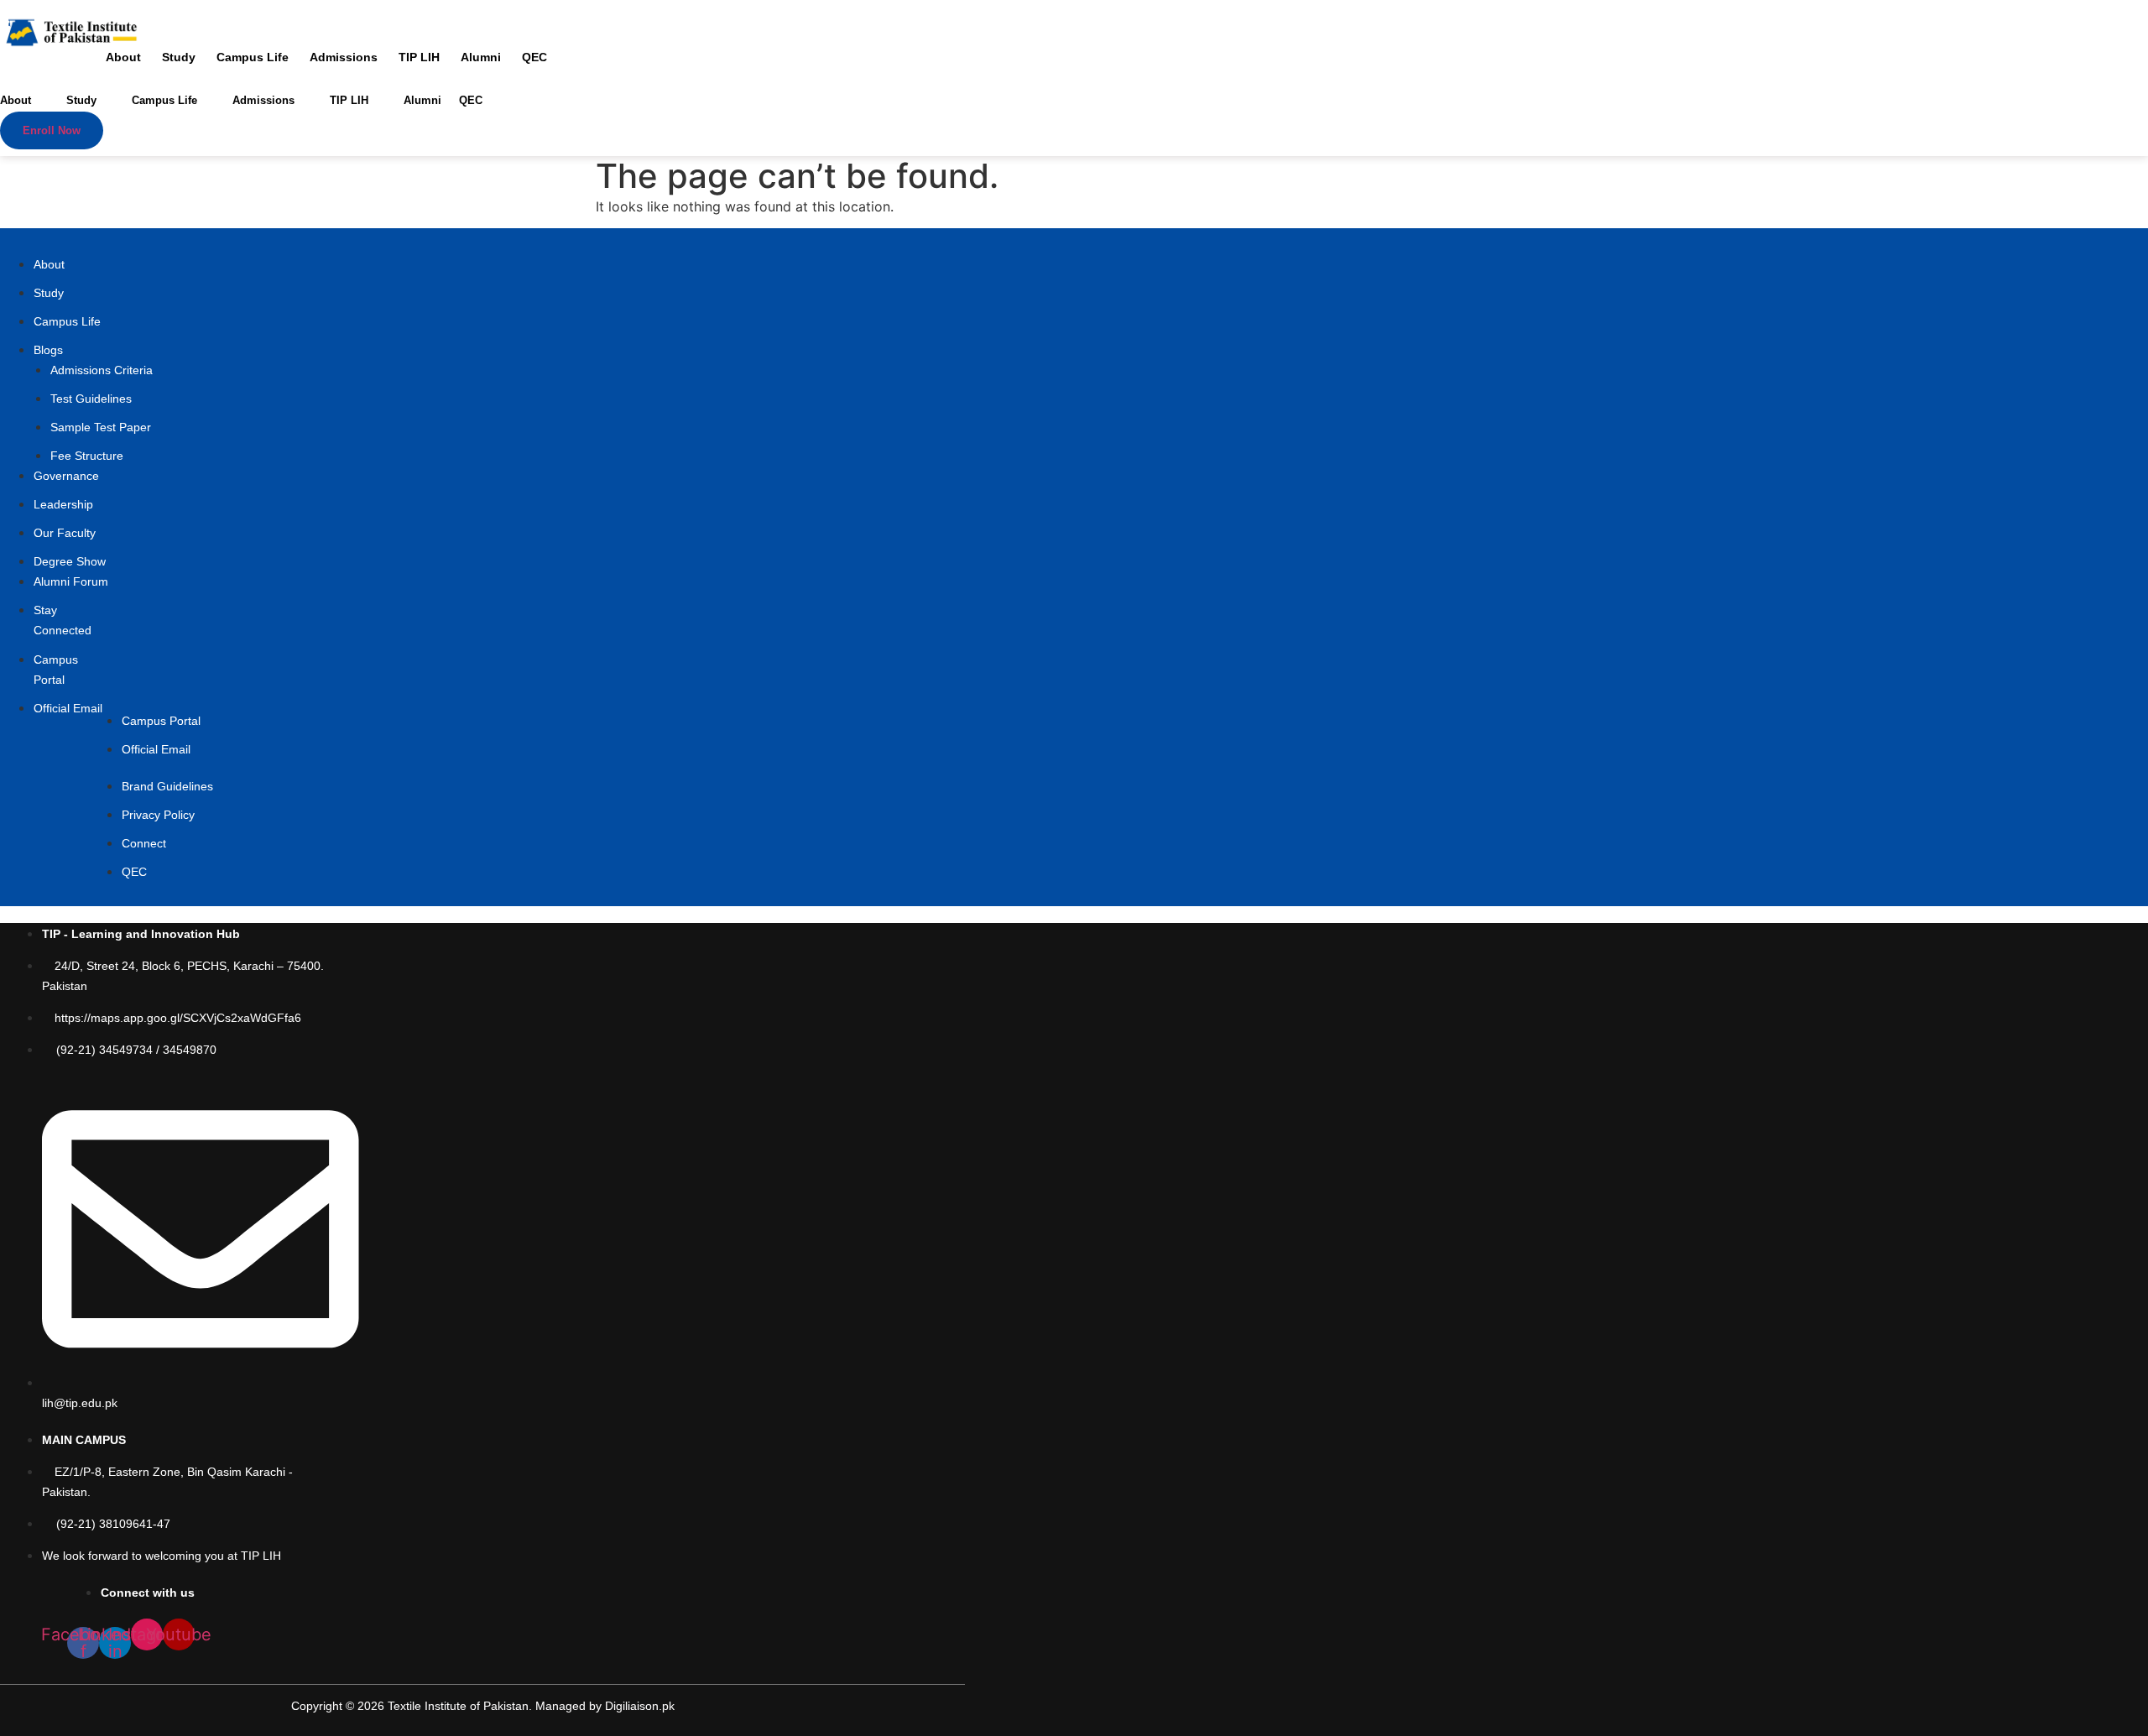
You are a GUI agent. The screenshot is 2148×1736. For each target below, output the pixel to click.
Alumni (481, 57)
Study (179, 57)
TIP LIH (419, 57)
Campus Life (253, 57)
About (123, 57)
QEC (534, 57)
